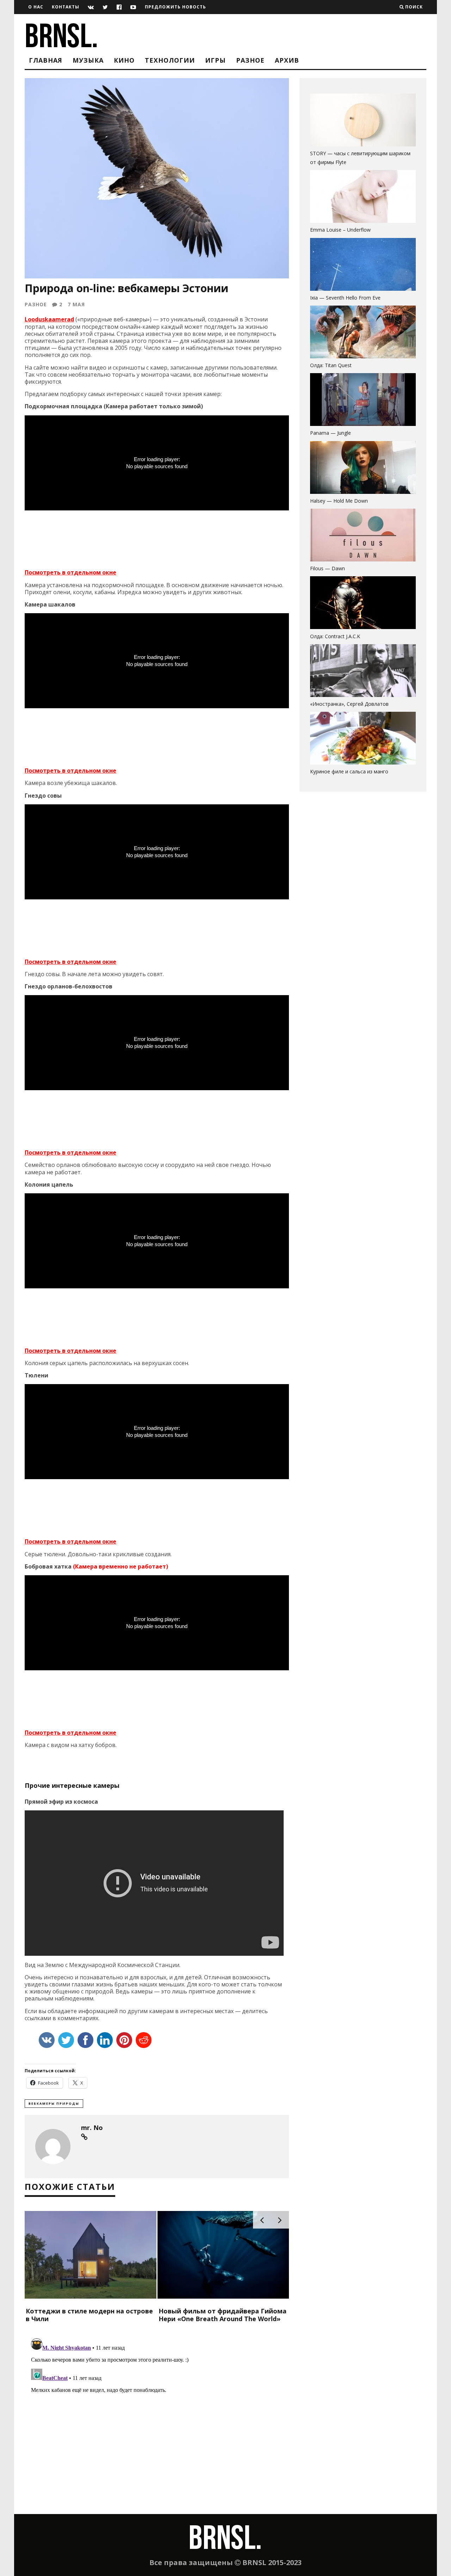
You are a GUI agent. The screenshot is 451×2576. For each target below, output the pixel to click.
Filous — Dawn (328, 568)
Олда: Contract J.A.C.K (335, 636)
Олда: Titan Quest (331, 365)
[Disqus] (157, 2424)
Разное (250, 60)
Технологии (170, 60)
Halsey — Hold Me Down (339, 501)
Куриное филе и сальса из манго (349, 771)
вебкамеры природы (54, 2103)
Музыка (88, 60)
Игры (215, 60)
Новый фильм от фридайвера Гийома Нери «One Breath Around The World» (223, 2315)
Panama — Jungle (330, 433)
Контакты (66, 7)
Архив (287, 60)
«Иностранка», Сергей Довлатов (349, 704)
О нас (36, 7)
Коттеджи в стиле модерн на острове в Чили (89, 2315)
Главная (46, 60)
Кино (124, 60)
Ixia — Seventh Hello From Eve (345, 298)
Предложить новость (175, 7)
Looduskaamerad (49, 319)
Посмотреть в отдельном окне (70, 572)
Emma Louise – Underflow (340, 230)
